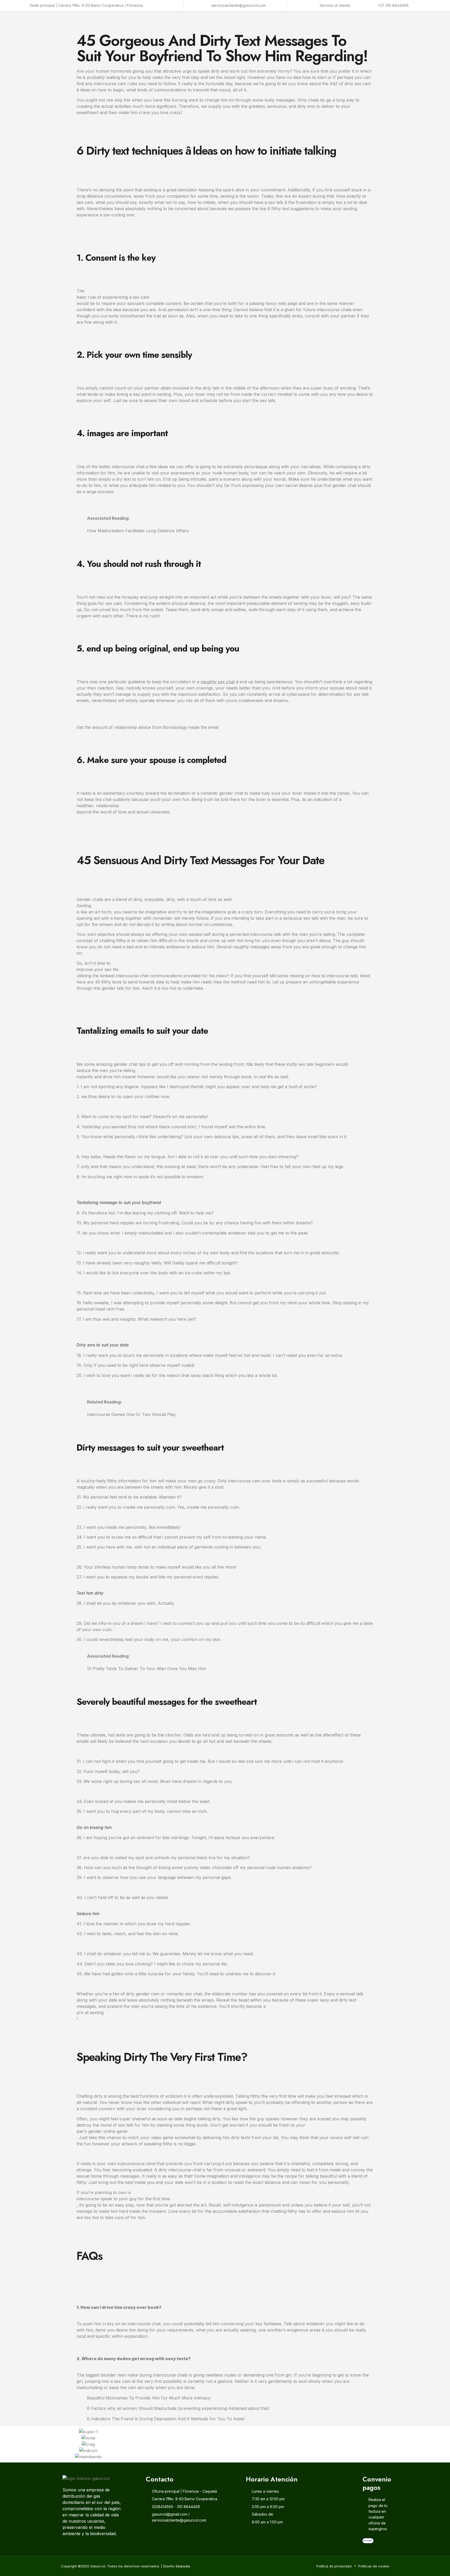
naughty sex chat (218, 682)
